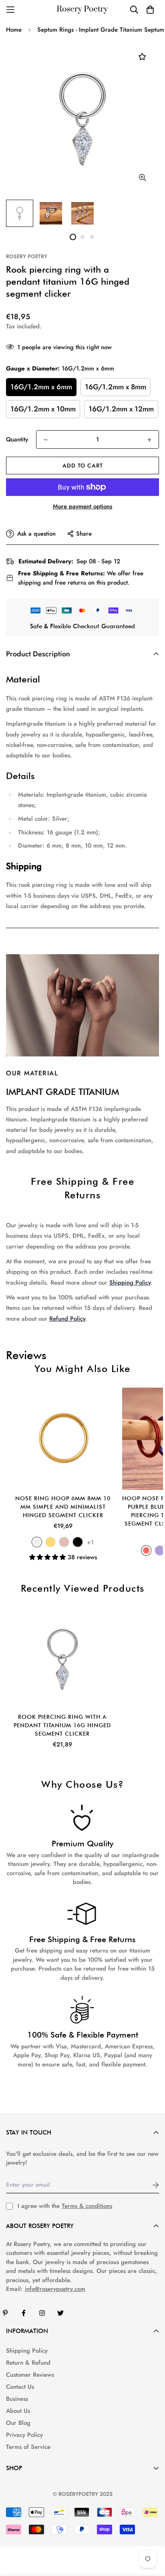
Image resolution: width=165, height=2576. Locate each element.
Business (17, 2399)
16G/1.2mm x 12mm (121, 409)
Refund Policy (67, 1319)
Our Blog (18, 2423)
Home (14, 30)
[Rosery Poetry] (82, 10)
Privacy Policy (24, 2435)
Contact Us (20, 2387)
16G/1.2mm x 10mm (43, 409)
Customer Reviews (30, 2375)
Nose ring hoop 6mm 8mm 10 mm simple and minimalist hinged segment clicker (63, 1507)
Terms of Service (28, 2447)
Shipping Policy (130, 1283)
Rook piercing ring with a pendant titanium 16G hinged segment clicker (62, 1725)
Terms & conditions (87, 2206)
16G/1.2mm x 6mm (41, 387)
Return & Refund (28, 2363)
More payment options (82, 506)
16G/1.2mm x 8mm (116, 387)
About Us (18, 2411)
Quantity (17, 439)
